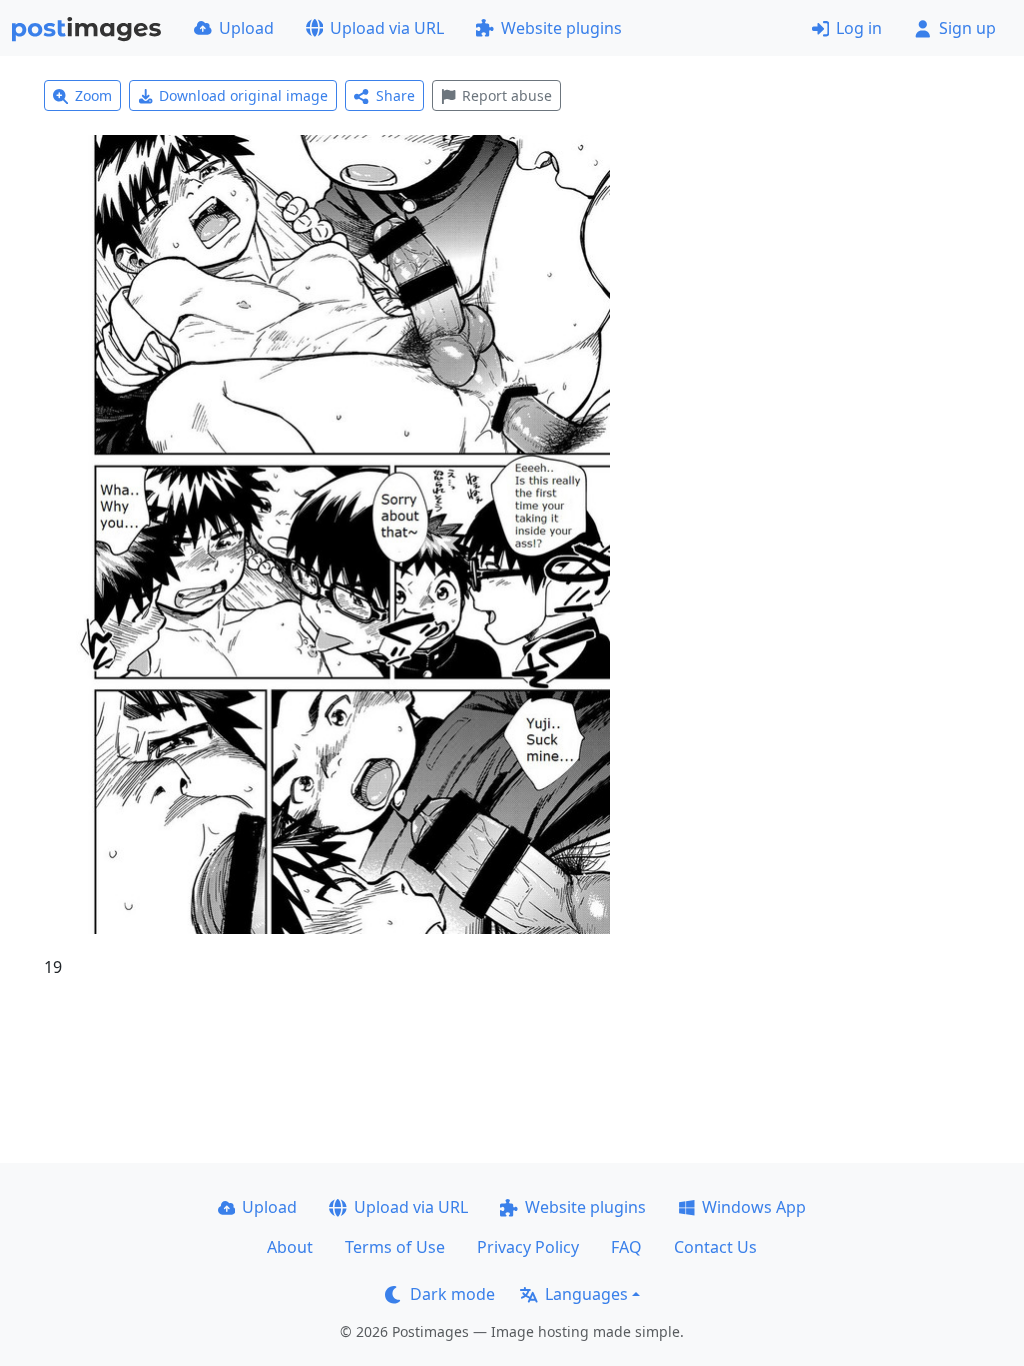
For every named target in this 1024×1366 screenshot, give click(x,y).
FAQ (626, 1247)
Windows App (754, 1207)
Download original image (243, 95)
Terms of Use (395, 1247)
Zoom (93, 95)
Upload (246, 28)
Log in (859, 28)
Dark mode (452, 1294)
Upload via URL (387, 28)
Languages (586, 1294)
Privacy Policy (528, 1247)
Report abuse (507, 95)
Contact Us (715, 1247)
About (290, 1247)
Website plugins (561, 28)
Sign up (967, 28)
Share (395, 95)
